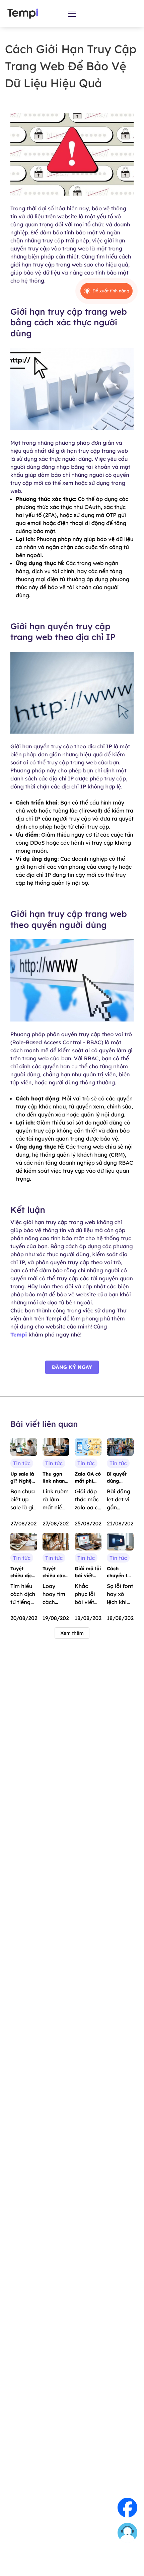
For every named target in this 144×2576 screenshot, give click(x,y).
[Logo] (23, 14)
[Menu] (72, 14)
